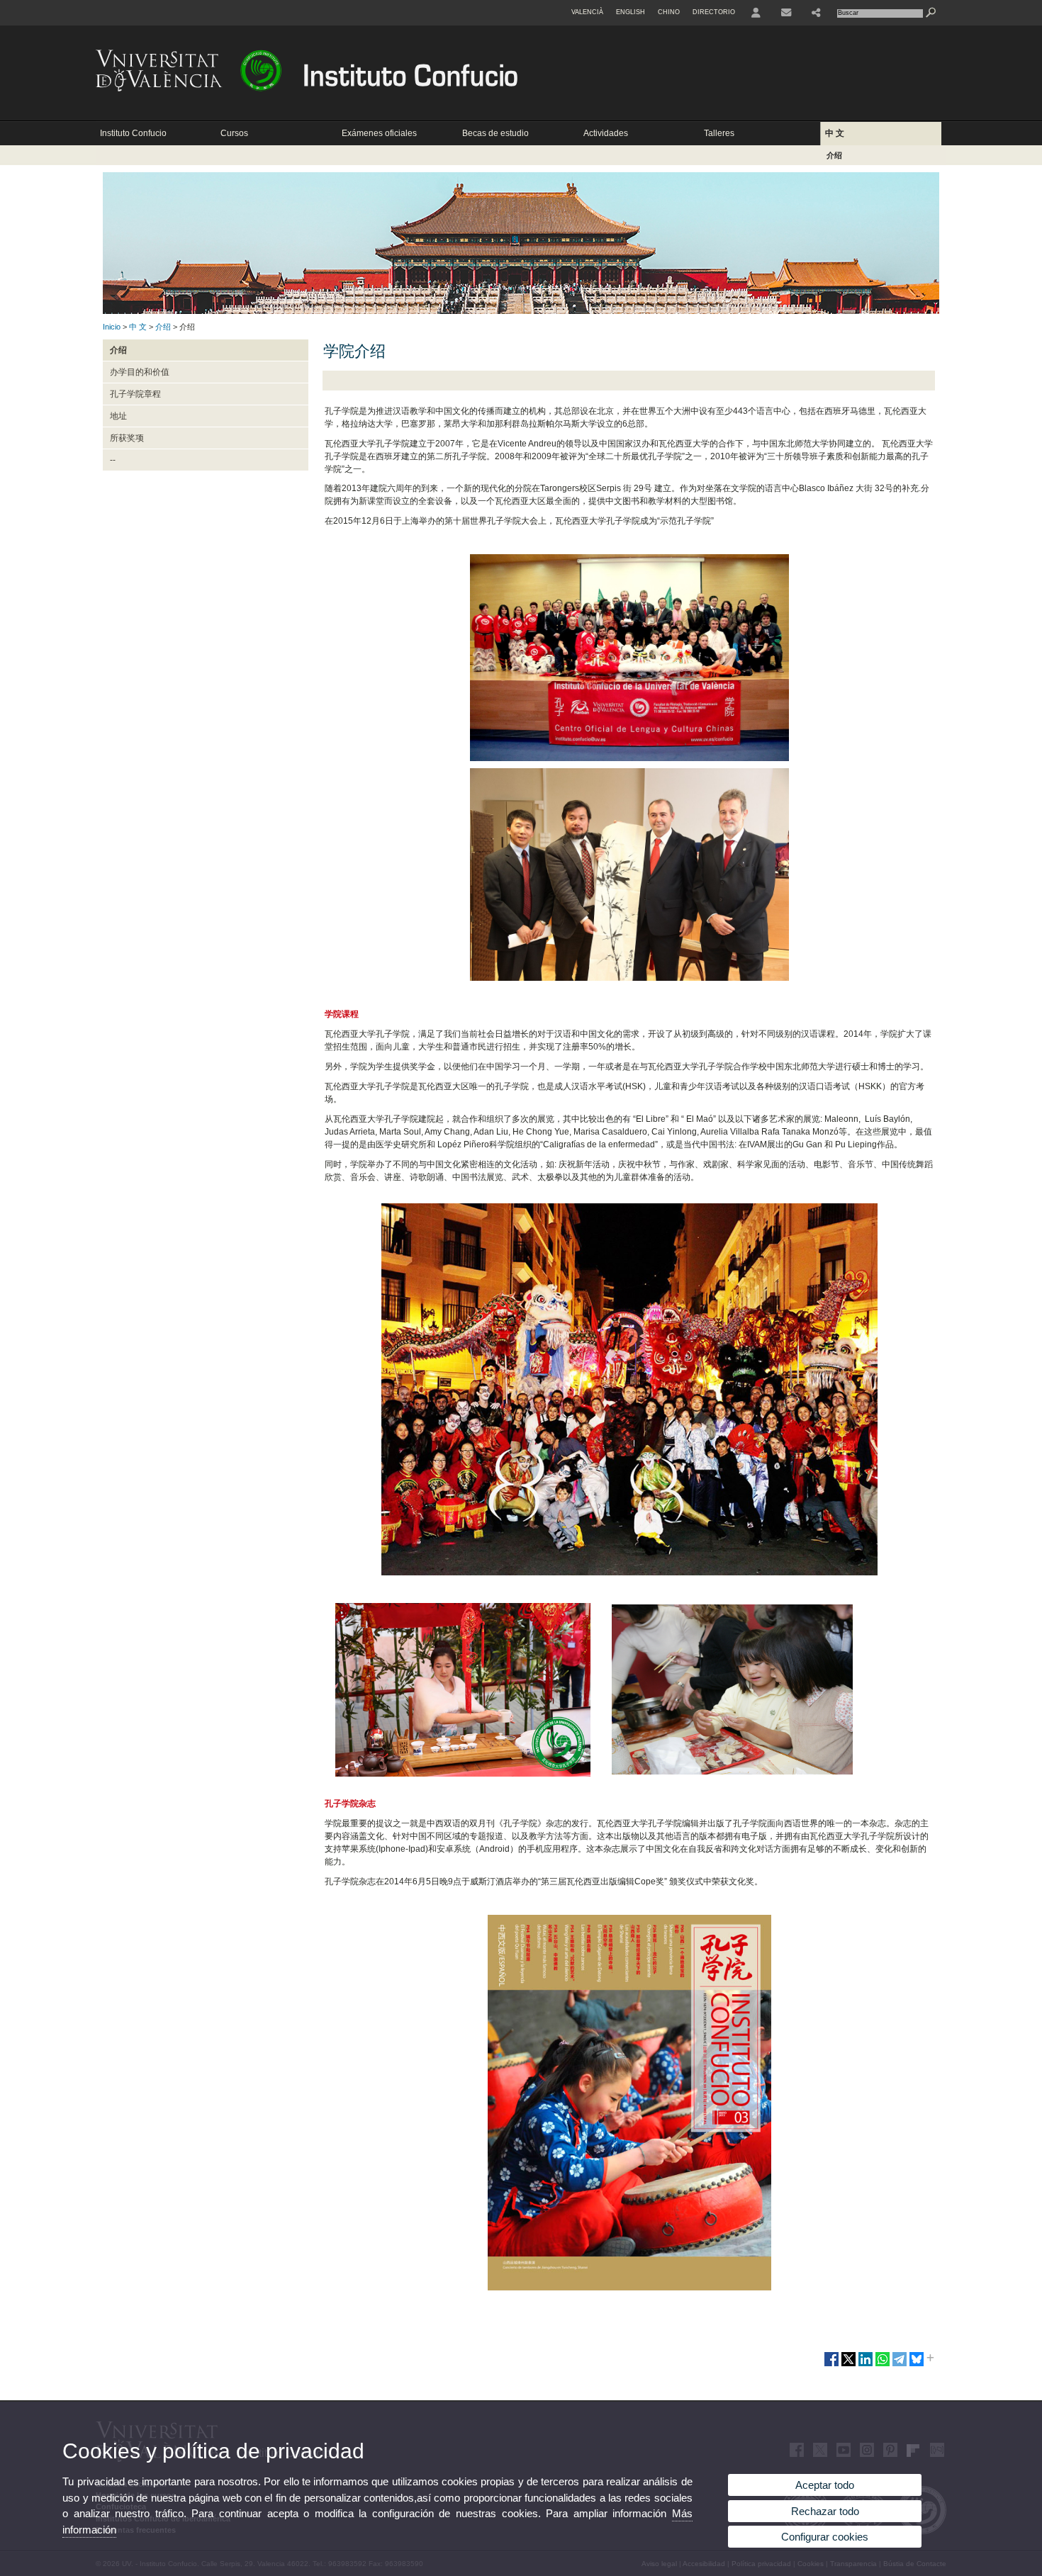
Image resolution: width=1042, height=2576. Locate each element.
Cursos (234, 133)
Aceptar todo (825, 2485)
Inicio (112, 327)
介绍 (834, 155)
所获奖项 (127, 438)
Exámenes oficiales (379, 133)
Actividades (606, 133)
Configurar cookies (825, 2537)
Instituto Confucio (133, 133)
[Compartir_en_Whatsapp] (883, 2365)
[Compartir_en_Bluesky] (917, 2365)
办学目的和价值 (140, 372)
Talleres (719, 133)
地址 (118, 416)
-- (113, 460)
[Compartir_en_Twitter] (848, 2365)
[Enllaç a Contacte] (786, 13)
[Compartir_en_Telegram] (900, 2365)
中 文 (835, 133)
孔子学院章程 (135, 394)
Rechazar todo (825, 2511)
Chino (669, 12)
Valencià (587, 12)
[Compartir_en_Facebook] (831, 2365)
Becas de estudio (495, 133)
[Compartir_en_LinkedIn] (865, 2365)
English (631, 12)
